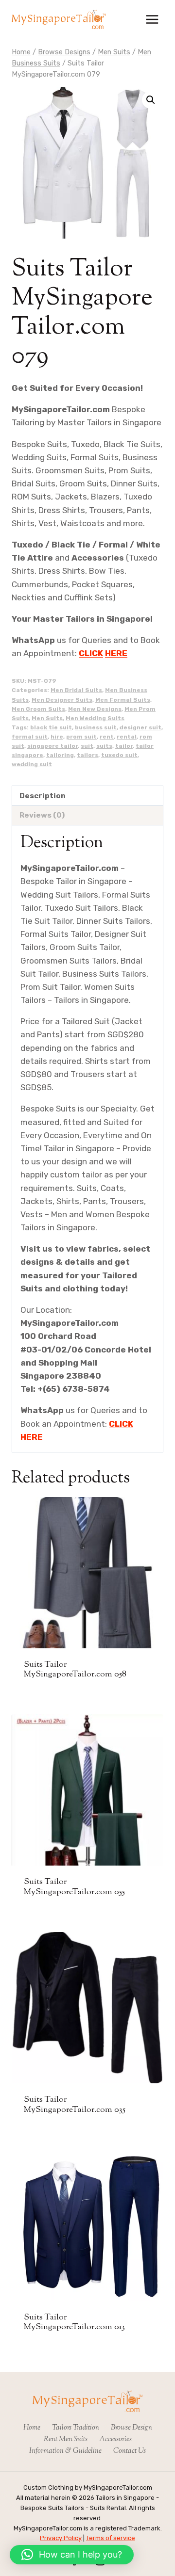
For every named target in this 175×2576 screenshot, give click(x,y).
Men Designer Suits (62, 700)
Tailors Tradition (76, 2428)
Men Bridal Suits (76, 690)
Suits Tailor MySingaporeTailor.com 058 (75, 1670)
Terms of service (111, 2538)
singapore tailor (52, 746)
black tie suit (51, 727)
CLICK (91, 653)
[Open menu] (152, 19)
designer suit (140, 727)
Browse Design (131, 2428)
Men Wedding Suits (95, 718)
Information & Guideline (65, 2451)
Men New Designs (95, 709)
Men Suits (47, 718)
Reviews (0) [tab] (42, 815)
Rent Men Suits (66, 2439)
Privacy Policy (61, 2538)
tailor (124, 746)
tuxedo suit (119, 755)
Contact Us (130, 2451)
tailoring (60, 755)
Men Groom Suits (38, 709)
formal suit (30, 737)
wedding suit (32, 764)
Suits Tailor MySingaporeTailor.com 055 (74, 1887)
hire (57, 737)
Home (32, 2428)
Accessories (115, 2439)
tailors (87, 755)
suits (104, 746)
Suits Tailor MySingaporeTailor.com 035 (75, 2105)
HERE (116, 653)
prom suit (81, 737)
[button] (151, 100)
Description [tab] (43, 796)
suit (87, 746)
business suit (96, 727)
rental (127, 737)
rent (107, 737)
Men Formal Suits (123, 700)
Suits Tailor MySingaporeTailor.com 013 (74, 2322)
